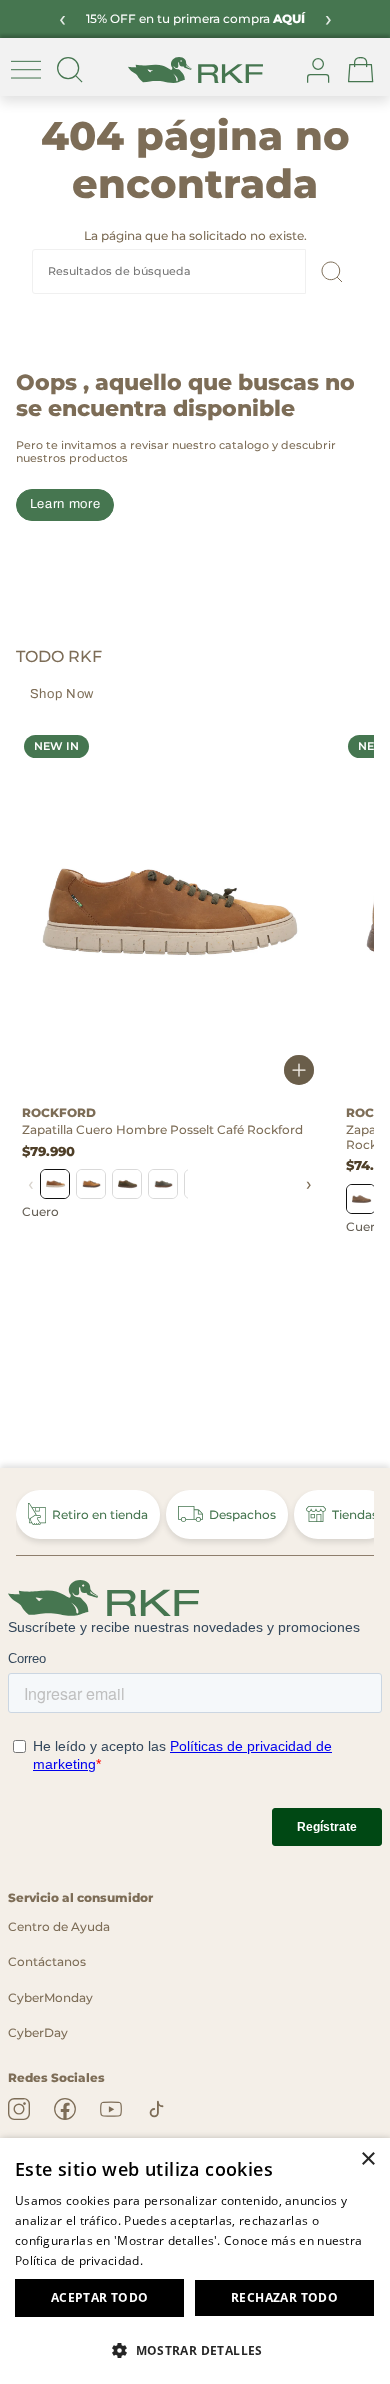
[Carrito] (361, 70)
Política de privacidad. (79, 2260)
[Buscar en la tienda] (70, 70)
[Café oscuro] (361, 1199)
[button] (195, 2349)
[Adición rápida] (299, 1072)
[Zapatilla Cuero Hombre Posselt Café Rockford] (170, 912)
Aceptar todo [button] (100, 2297)
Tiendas (355, 1514)
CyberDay (38, 2032)
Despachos (242, 1514)
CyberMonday (50, 1997)
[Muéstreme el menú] (26, 70)
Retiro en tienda (100, 1514)
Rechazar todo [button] (284, 2297)
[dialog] (195, 2261)
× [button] (367, 2159)
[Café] (55, 1184)
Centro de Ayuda (59, 1926)
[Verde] (127, 1184)
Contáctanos (47, 1961)
